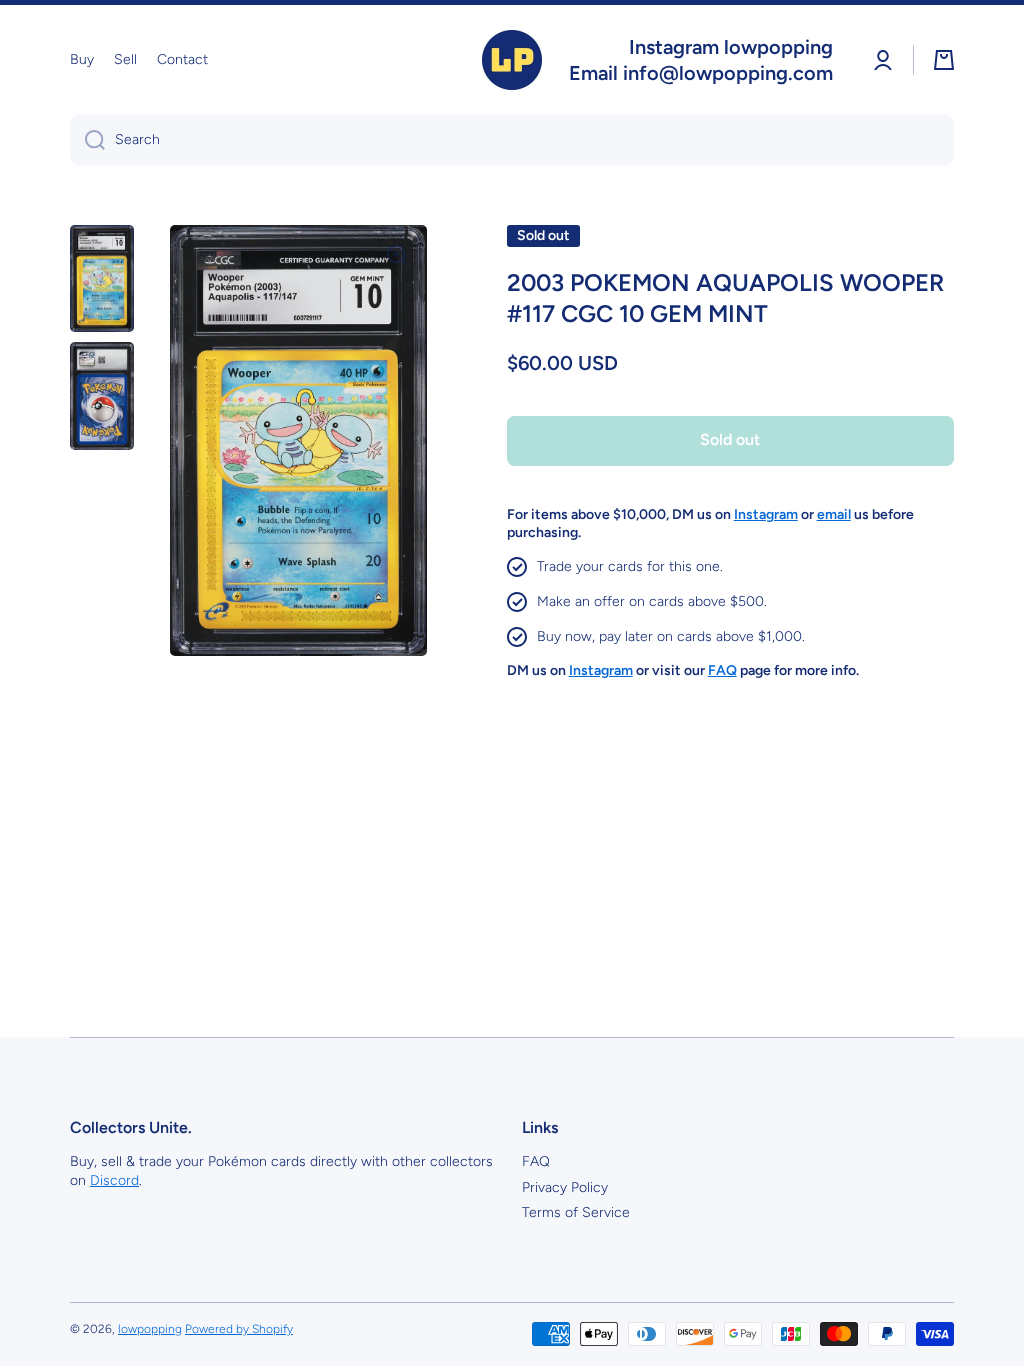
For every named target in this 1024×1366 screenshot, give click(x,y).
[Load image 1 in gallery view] (102, 278)
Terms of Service (576, 1212)
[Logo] (512, 60)
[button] (944, 60)
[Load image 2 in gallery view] (102, 396)
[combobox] (512, 140)
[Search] (87, 140)
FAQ (536, 1161)
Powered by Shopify (239, 1329)
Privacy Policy (565, 1187)
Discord (114, 1180)
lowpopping (150, 1329)
